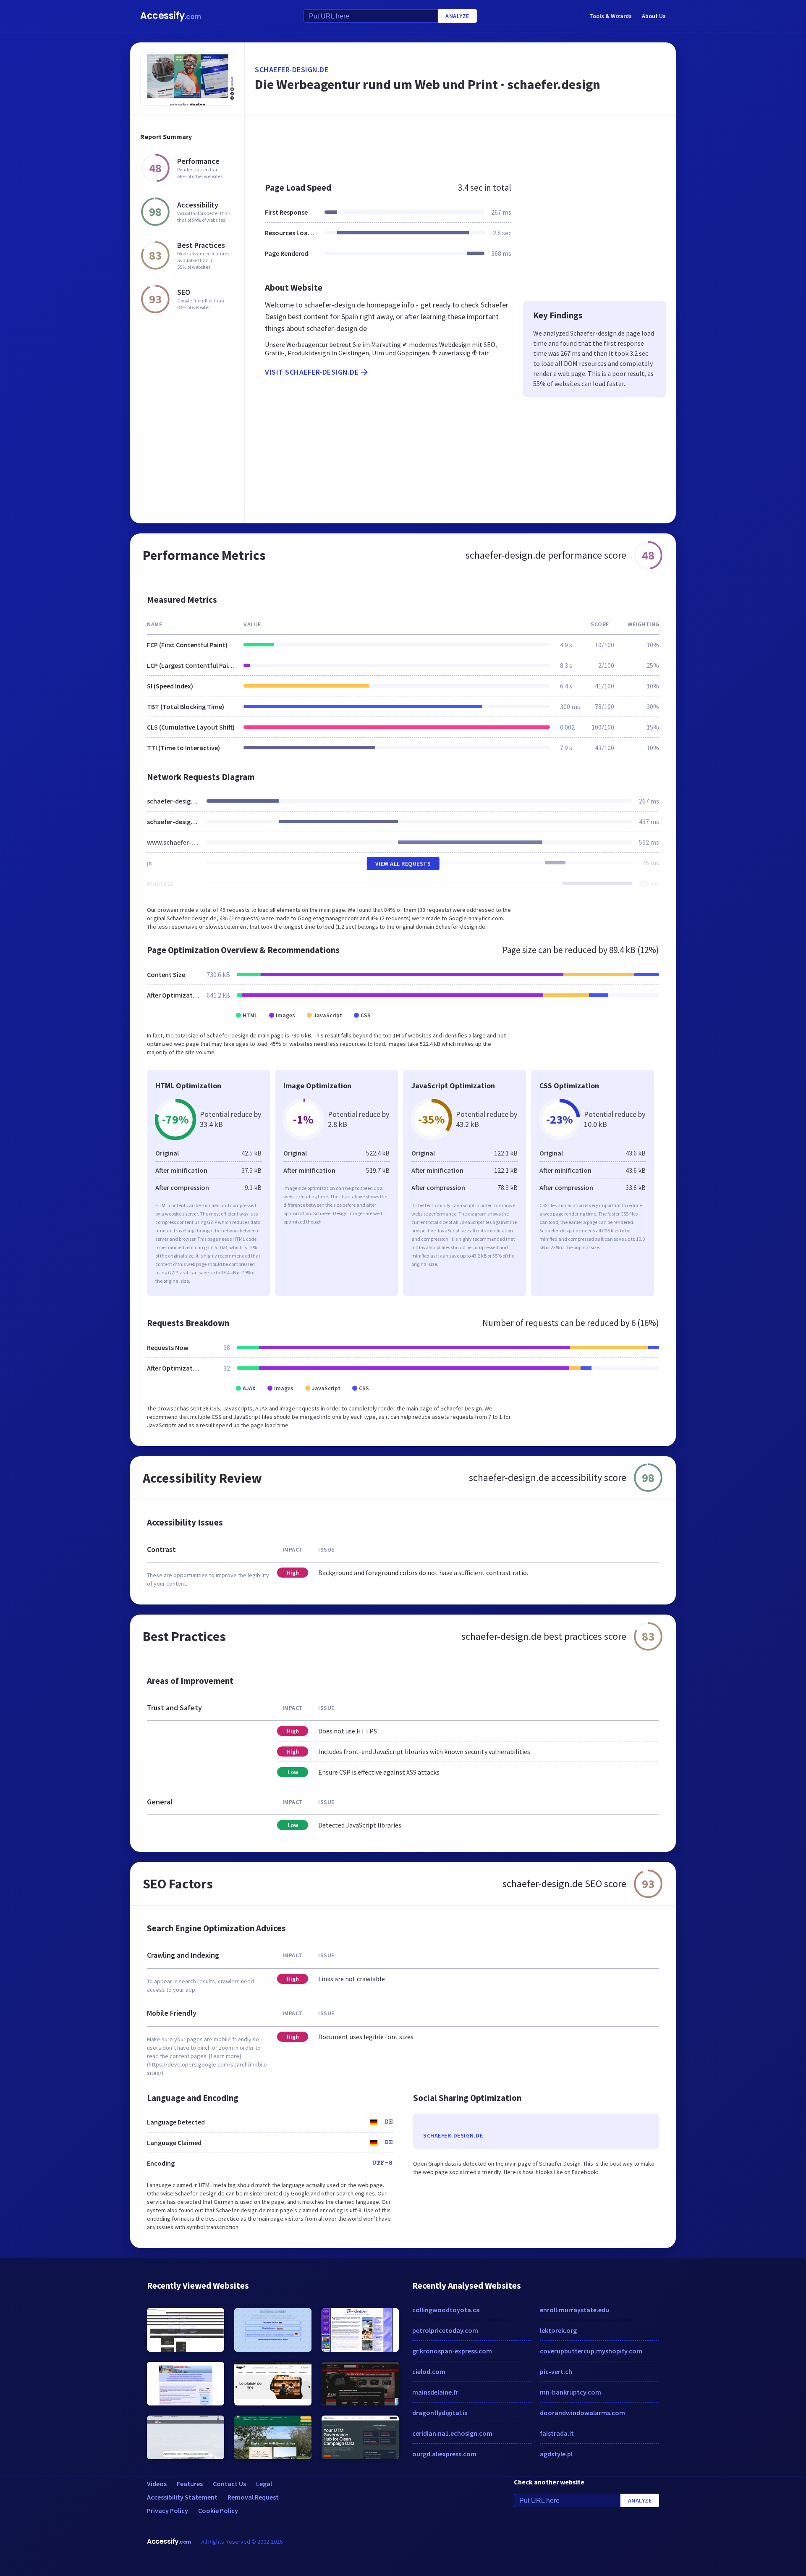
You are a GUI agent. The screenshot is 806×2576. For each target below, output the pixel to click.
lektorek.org (558, 2330)
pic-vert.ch (556, 2371)
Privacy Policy (167, 2510)
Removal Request (253, 2497)
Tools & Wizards (611, 16)
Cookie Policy (218, 2510)
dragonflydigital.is (440, 2413)
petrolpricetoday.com (445, 2330)
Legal (264, 2484)
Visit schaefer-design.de (312, 372)
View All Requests (403, 864)
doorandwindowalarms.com (582, 2413)
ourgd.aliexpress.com (444, 2454)
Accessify (171, 16)
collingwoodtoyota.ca (446, 2310)
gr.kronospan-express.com (452, 2351)
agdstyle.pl (556, 2454)
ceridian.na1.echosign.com (452, 2433)
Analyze (457, 16)
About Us (654, 16)
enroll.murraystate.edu (574, 2310)
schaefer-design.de (292, 70)
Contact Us (229, 2484)
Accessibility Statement (182, 2497)
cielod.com (429, 2371)
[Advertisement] (460, 144)
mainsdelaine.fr (435, 2392)
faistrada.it (557, 2433)
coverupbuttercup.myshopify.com (591, 2351)
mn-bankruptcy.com (570, 2392)
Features (190, 2484)
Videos (157, 2484)
